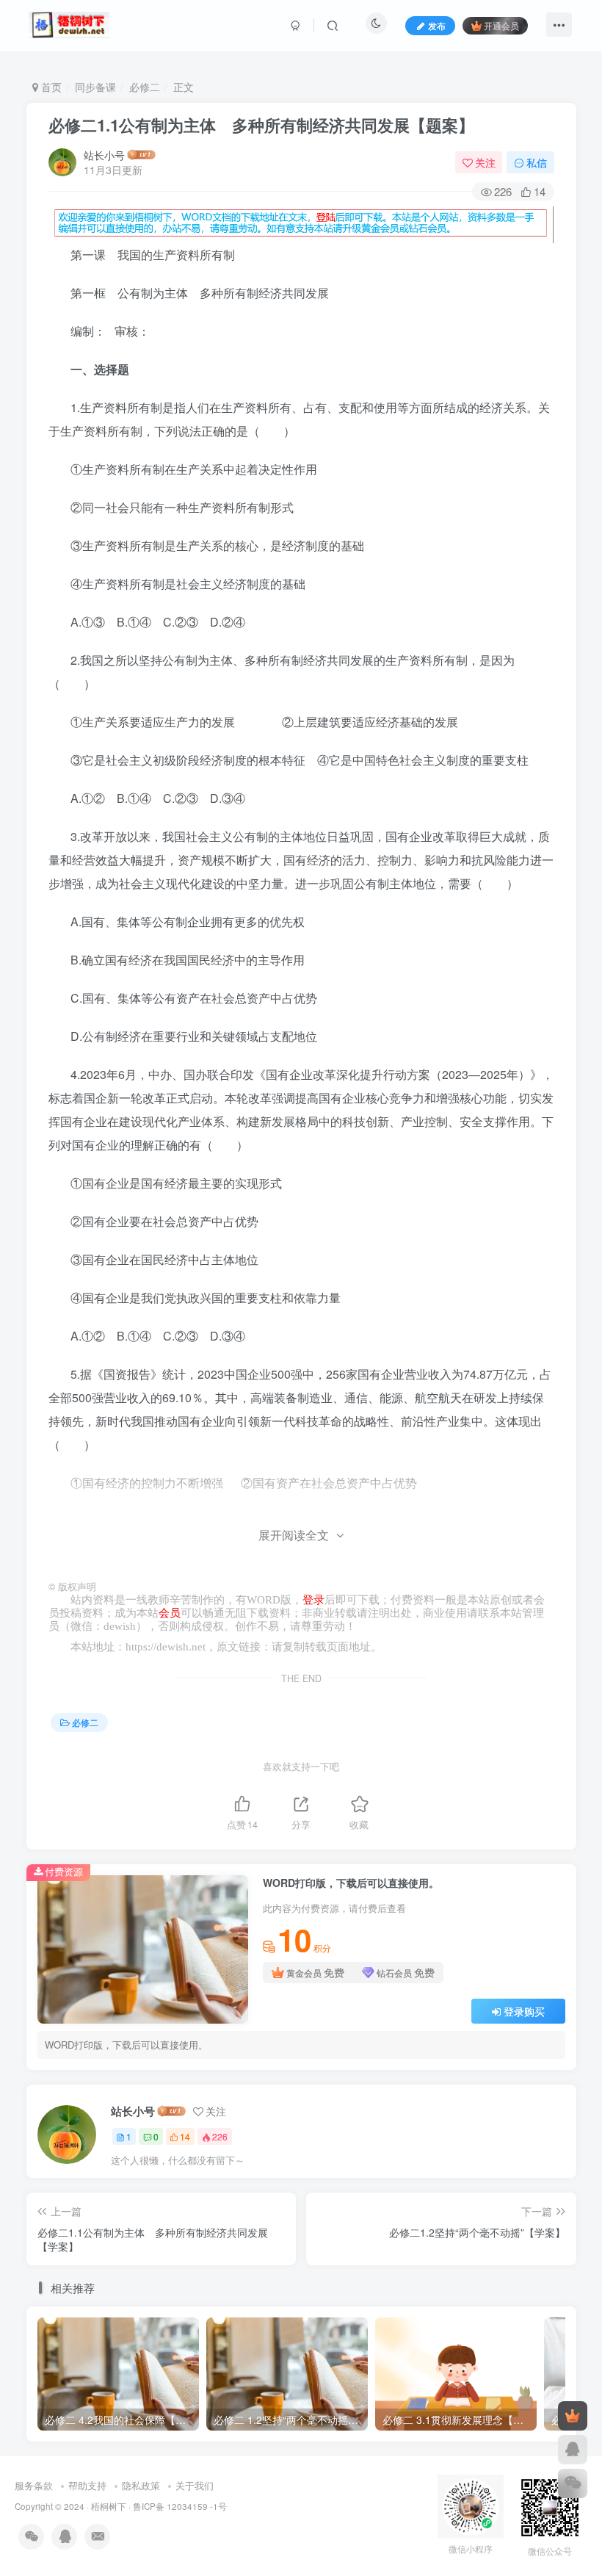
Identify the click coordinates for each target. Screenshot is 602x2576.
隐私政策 (141, 2485)
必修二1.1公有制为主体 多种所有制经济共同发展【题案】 (261, 125)
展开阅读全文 (294, 1535)
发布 (437, 25)
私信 (537, 162)
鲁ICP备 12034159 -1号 (180, 2506)
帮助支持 (87, 2485)
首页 (50, 87)
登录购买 (524, 2011)
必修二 (145, 87)
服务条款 (34, 2485)
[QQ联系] (573, 2450)
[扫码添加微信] (573, 2483)
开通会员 (501, 25)
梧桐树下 (109, 2506)
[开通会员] (573, 2416)
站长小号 (104, 155)
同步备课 (95, 87)
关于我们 (195, 2485)
